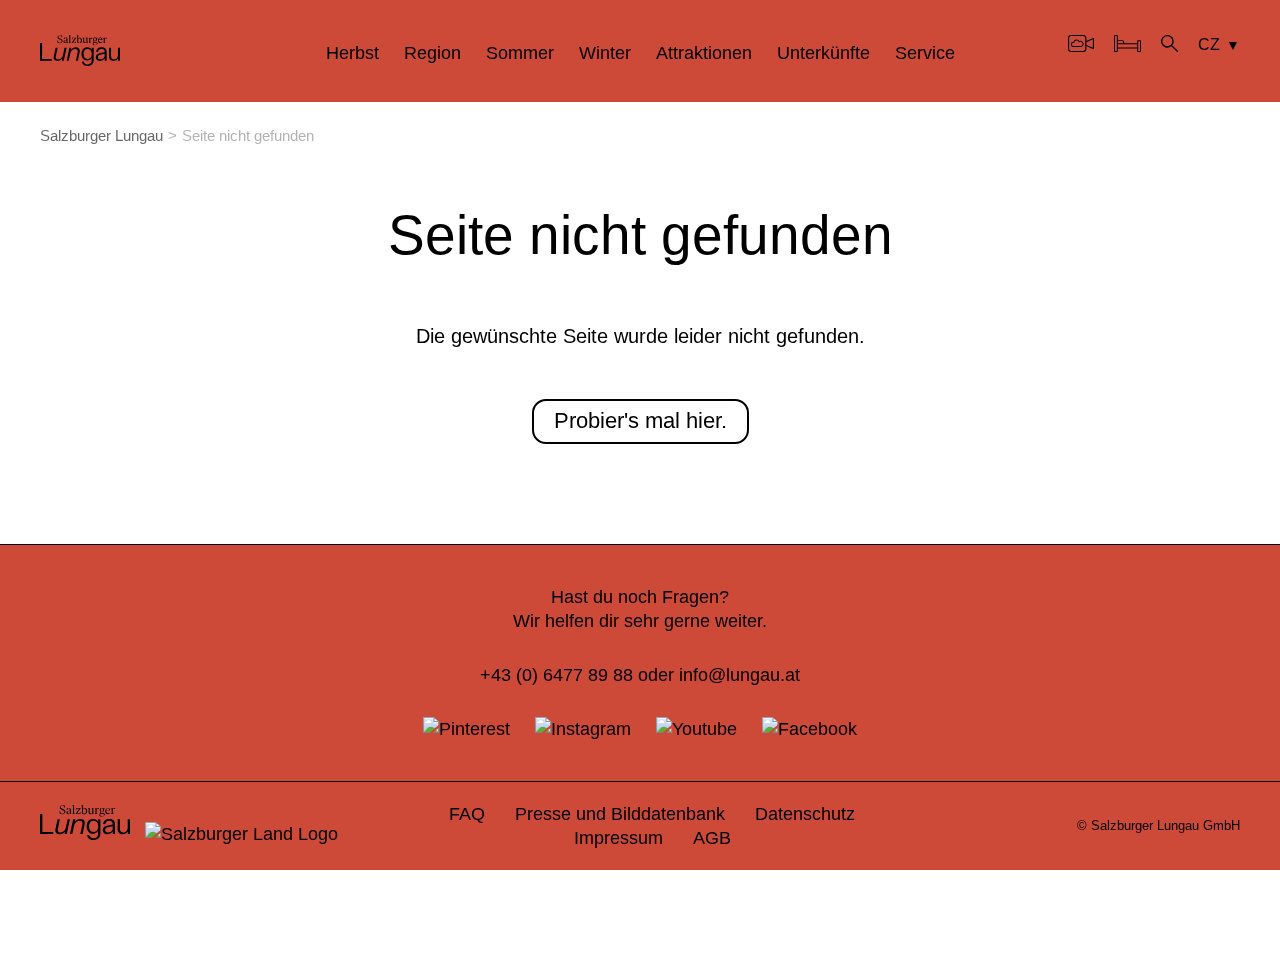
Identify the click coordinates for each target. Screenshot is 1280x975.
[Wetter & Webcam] (1080, 45)
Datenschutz (805, 813)
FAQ (467, 813)
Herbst (352, 52)
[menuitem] (352, 53)
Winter (605, 52)
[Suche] (1169, 45)
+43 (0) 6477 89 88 (556, 674)
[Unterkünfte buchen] (1127, 45)
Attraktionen (704, 52)
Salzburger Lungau (101, 136)
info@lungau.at (739, 674)
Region (432, 52)
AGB (712, 837)
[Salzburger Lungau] (80, 59)
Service (925, 52)
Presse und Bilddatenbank (620, 813)
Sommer (520, 52)
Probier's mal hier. (640, 420)
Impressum (618, 837)
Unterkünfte (823, 52)
